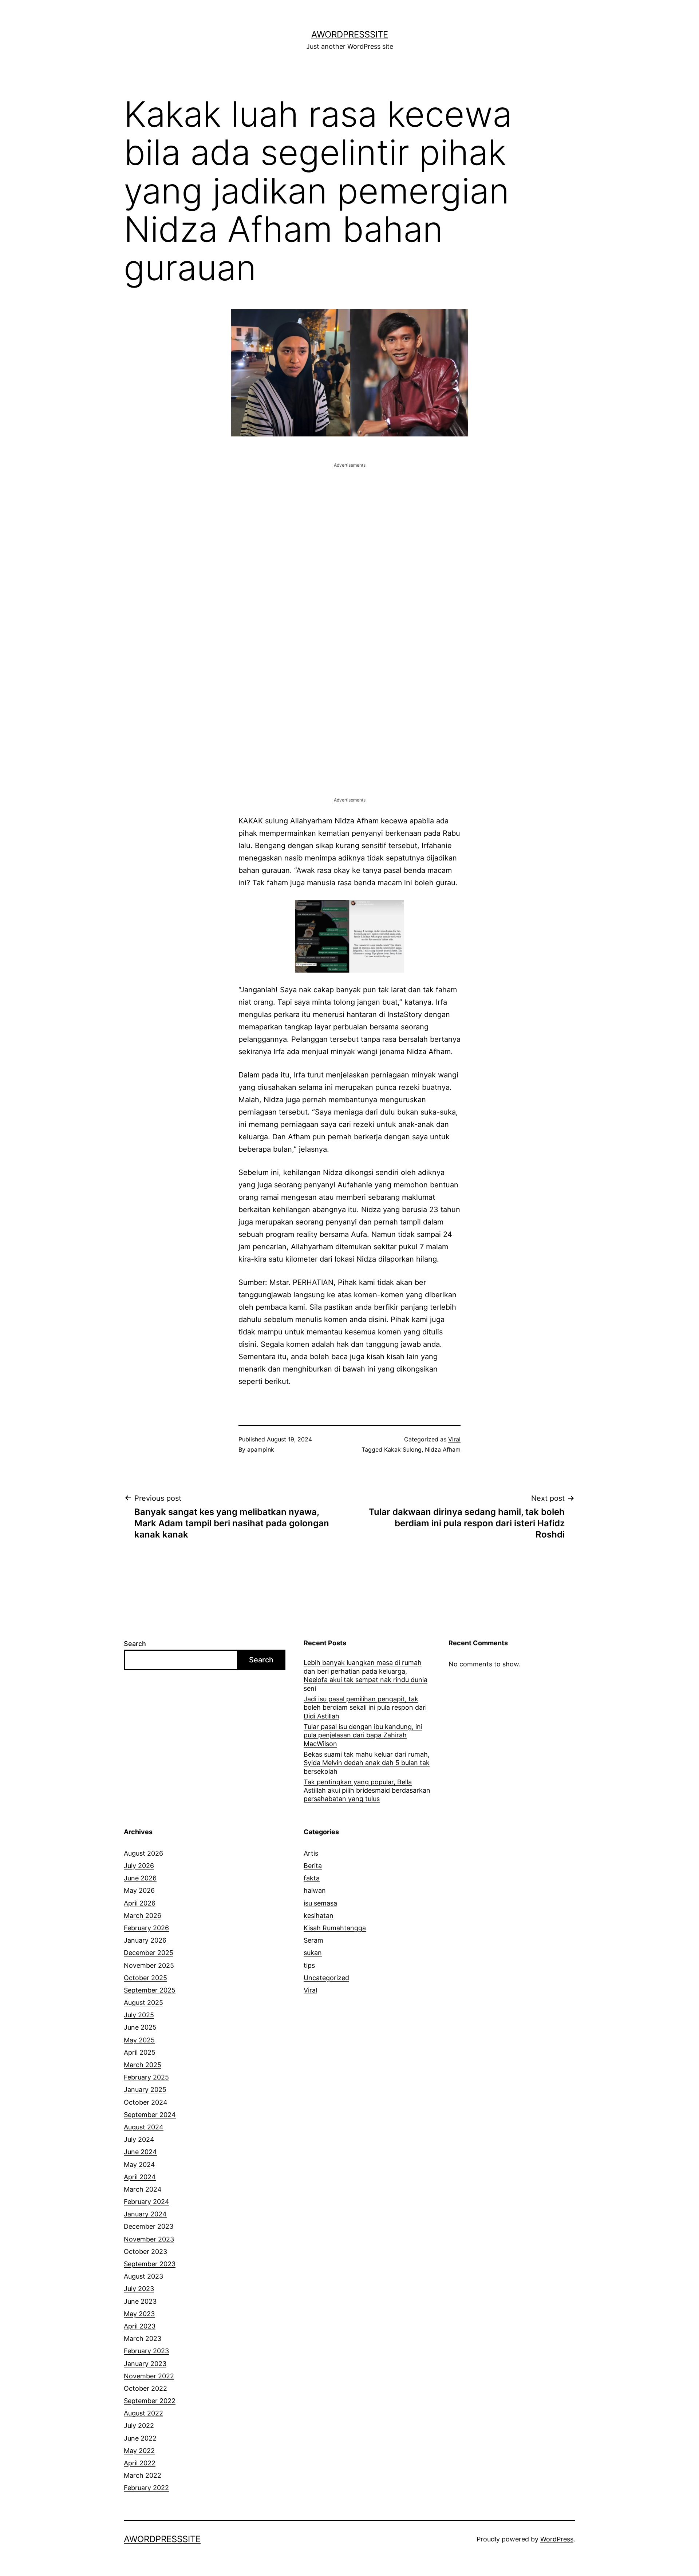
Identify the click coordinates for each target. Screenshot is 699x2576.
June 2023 (140, 2301)
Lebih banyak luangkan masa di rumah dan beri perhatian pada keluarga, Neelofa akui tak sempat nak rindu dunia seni (366, 1675)
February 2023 (146, 2351)
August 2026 (143, 1853)
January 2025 (145, 2090)
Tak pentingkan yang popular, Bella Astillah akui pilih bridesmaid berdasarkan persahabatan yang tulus (367, 1790)
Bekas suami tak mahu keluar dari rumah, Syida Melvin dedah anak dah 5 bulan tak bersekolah (367, 1763)
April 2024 (140, 2177)
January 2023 (145, 2364)
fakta (312, 1878)
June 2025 (140, 2027)
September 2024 (150, 2115)
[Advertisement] (349, 520)
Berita (313, 1866)
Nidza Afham (443, 1449)
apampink (261, 1449)
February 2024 (147, 2202)
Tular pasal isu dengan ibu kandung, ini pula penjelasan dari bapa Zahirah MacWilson (363, 1735)
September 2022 (150, 2401)
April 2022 (140, 2463)
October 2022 (145, 2388)
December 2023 (149, 2226)
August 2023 (143, 2276)
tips (309, 1965)
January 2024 (145, 2214)
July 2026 (139, 1866)
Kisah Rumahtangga (335, 1928)
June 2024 (140, 2152)
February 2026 (146, 1928)
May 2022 (139, 2451)
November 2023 (149, 2239)
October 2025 (145, 1978)
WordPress (557, 2539)
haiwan (315, 1890)
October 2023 (145, 2251)
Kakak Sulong (403, 1449)
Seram (313, 1940)
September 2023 (150, 2264)
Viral (454, 1439)
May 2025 (139, 2040)
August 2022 (143, 2413)
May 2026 (139, 1890)
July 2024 (139, 2139)
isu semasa (320, 1903)
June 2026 (140, 1878)
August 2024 (144, 2127)
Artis (311, 1853)
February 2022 (146, 2488)
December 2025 (149, 1953)
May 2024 (139, 2165)
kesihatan (319, 1916)
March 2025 (143, 2065)
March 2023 (143, 2338)
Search (135, 1644)
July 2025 (139, 2015)
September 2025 (150, 1990)
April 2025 (140, 2052)
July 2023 (139, 2289)
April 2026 (140, 1903)
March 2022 (143, 2475)
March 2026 (143, 1916)
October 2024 (146, 2102)
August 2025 (143, 2003)
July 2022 (139, 2425)
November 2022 (149, 2376)
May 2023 (139, 2314)
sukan (313, 1953)
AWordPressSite (350, 34)
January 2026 (145, 1940)
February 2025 (146, 2077)
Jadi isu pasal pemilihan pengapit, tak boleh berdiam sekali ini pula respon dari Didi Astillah (365, 1708)
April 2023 (140, 2326)
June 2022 (140, 2438)
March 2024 (143, 2189)
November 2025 (149, 1965)
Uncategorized (326, 1978)
